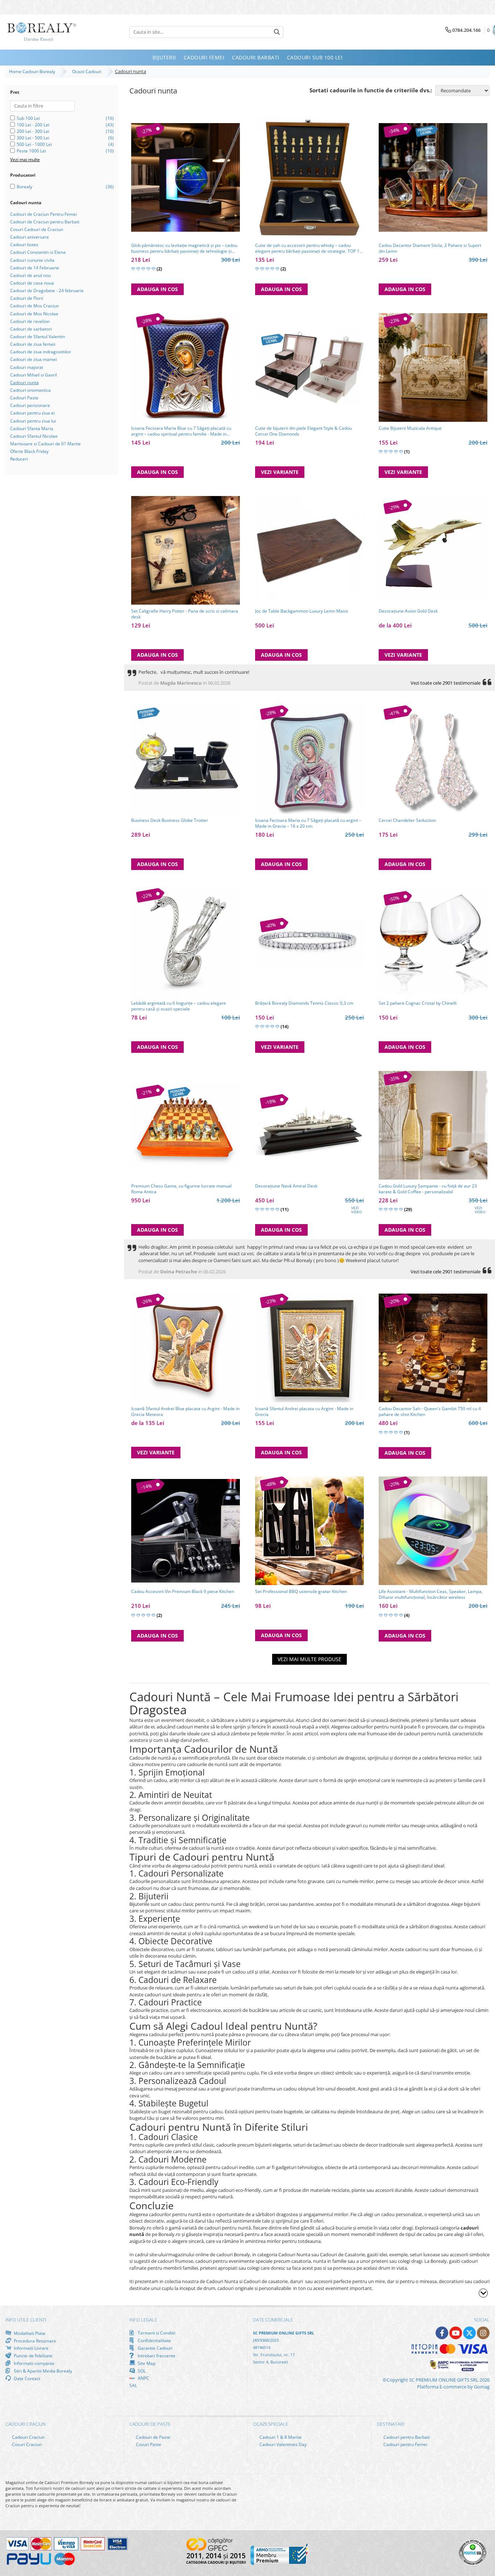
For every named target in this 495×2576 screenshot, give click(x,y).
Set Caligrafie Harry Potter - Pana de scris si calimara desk (185, 614)
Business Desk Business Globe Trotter (170, 820)
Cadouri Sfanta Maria (32, 428)
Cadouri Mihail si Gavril (34, 375)
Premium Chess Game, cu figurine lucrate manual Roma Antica (181, 1189)
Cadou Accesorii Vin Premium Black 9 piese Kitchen (183, 1592)
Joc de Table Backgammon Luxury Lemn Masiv (302, 611)
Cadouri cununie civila (32, 260)
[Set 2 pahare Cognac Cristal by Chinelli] (433, 943)
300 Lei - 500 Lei (33, 138)
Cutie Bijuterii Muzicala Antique (410, 428)
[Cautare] (277, 32)
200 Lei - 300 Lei (33, 131)
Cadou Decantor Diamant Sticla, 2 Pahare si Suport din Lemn (430, 248)
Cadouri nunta (24, 383)
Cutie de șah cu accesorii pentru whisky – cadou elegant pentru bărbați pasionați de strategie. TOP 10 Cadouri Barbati (309, 248)
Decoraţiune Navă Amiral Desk (286, 1186)
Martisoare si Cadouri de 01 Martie (45, 444)
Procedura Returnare (34, 2341)
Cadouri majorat (27, 367)
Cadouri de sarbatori (31, 329)
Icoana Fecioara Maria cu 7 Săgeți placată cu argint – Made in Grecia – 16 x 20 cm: (308, 823)
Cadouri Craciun (28, 2437)
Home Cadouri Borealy (33, 72)
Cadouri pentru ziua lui (33, 421)
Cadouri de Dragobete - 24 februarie (47, 291)
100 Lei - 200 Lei (33, 125)
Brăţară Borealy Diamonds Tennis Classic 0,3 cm (304, 1003)
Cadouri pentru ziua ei (32, 413)
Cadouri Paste (24, 398)
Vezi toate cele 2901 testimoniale (446, 683)
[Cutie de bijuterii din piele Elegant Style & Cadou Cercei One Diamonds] (309, 367)
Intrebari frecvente (156, 2356)
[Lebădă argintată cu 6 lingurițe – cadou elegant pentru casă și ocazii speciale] (186, 942)
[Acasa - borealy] (42, 32)
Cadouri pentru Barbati (406, 2437)
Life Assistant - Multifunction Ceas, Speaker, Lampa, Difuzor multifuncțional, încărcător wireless (431, 1594)
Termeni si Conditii (156, 2333)
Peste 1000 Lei (31, 151)
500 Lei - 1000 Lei (34, 144)
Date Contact (26, 2378)
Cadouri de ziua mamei (34, 359)
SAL (133, 2385)
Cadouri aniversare (30, 237)
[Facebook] (442, 2333)
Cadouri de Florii (27, 298)
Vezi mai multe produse (309, 1659)
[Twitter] (469, 2333)
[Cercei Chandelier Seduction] (433, 760)
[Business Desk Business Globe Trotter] (186, 760)
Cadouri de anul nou (30, 275)
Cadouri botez (24, 245)
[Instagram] (483, 2333)
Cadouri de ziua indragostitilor (41, 352)
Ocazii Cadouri (88, 72)
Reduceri (19, 459)
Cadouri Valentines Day (282, 2444)
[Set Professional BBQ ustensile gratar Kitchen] (309, 1531)
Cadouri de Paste (153, 2437)
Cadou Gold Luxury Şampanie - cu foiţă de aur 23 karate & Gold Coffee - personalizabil (428, 1189)
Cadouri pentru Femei (405, 2444)
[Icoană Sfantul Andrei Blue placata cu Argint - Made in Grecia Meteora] (186, 1348)
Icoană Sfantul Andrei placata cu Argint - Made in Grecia (304, 1412)
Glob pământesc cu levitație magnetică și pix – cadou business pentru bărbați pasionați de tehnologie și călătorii (184, 248)
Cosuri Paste (148, 2444)
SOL (141, 2371)
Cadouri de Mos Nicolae (34, 314)
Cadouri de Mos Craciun (34, 306)
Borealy (24, 187)
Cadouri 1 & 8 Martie (280, 2437)
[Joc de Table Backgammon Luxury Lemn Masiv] (309, 550)
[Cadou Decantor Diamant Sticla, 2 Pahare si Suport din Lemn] (433, 177)
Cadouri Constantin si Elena (38, 252)
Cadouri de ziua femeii (33, 344)
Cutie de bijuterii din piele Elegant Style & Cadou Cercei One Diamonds (303, 431)
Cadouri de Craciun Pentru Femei (43, 214)
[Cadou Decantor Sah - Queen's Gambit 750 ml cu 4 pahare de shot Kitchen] (433, 1348)
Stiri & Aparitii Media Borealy (42, 2371)
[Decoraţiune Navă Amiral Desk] (309, 1125)
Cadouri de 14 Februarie (35, 268)
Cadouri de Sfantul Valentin (38, 337)
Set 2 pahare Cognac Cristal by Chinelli (418, 1003)
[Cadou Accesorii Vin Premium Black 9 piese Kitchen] (186, 1531)
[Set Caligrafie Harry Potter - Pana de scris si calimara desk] (186, 550)
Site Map (146, 2363)
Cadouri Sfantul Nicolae (34, 436)
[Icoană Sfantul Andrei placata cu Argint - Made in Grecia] (309, 1348)
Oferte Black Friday (29, 451)
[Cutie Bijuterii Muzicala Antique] (433, 367)
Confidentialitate (154, 2340)
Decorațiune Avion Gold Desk (408, 611)
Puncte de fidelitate (33, 2356)
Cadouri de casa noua (32, 283)
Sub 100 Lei (28, 118)
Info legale (143, 2320)
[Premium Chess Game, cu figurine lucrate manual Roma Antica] (186, 1125)
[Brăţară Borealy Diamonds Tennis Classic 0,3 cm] (309, 942)
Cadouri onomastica (30, 390)
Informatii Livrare (31, 2348)
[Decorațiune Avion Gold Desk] (433, 550)
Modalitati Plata (29, 2333)
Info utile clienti (26, 2320)
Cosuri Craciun (26, 2444)
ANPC (143, 2378)
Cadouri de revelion (30, 321)
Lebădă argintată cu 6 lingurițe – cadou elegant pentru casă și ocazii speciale (178, 1006)
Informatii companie (34, 2363)
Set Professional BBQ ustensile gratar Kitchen (301, 1592)
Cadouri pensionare (30, 405)
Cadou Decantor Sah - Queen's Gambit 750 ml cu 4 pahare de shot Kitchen (430, 1412)
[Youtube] (456, 2333)
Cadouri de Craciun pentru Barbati (45, 222)
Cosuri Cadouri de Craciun (37, 229)
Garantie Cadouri (155, 2348)
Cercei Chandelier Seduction (407, 820)
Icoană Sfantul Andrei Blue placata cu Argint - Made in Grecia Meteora (185, 1412)
